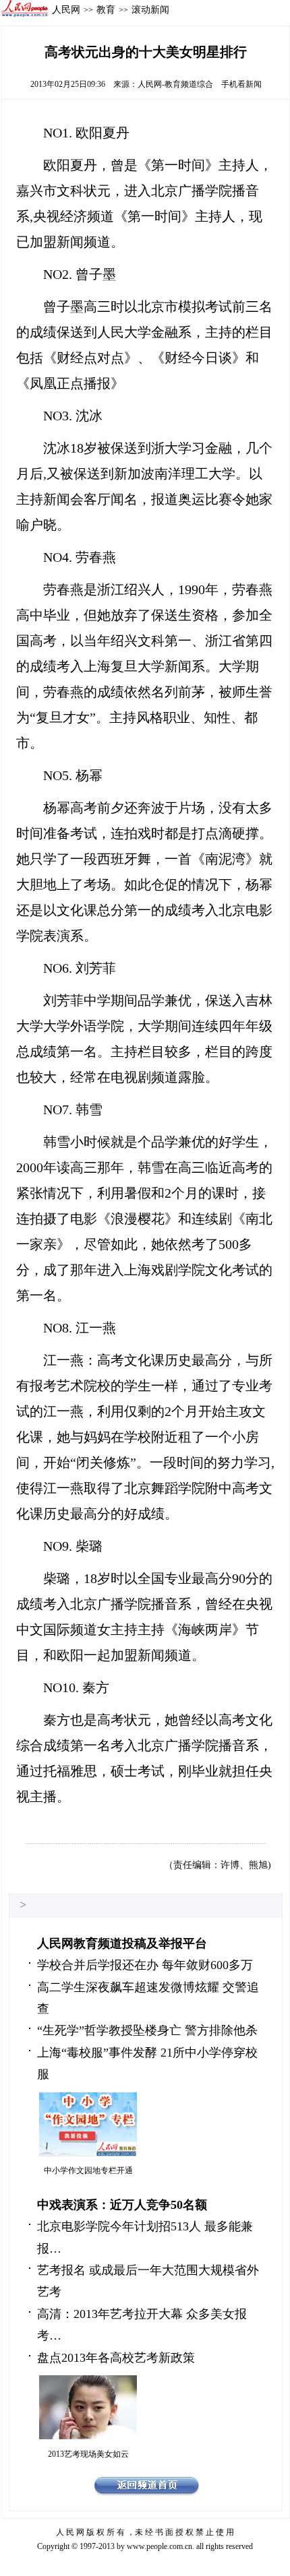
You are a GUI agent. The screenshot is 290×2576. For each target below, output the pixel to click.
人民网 (66, 9)
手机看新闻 (241, 84)
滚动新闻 (150, 9)
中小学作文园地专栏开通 (88, 2170)
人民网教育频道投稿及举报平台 (122, 1943)
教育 (106, 9)
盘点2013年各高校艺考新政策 (116, 2358)
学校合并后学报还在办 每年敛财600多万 (145, 1965)
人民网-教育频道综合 (175, 84)
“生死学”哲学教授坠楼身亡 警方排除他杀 (147, 2030)
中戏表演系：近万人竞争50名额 (122, 2205)
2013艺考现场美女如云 (88, 2454)
